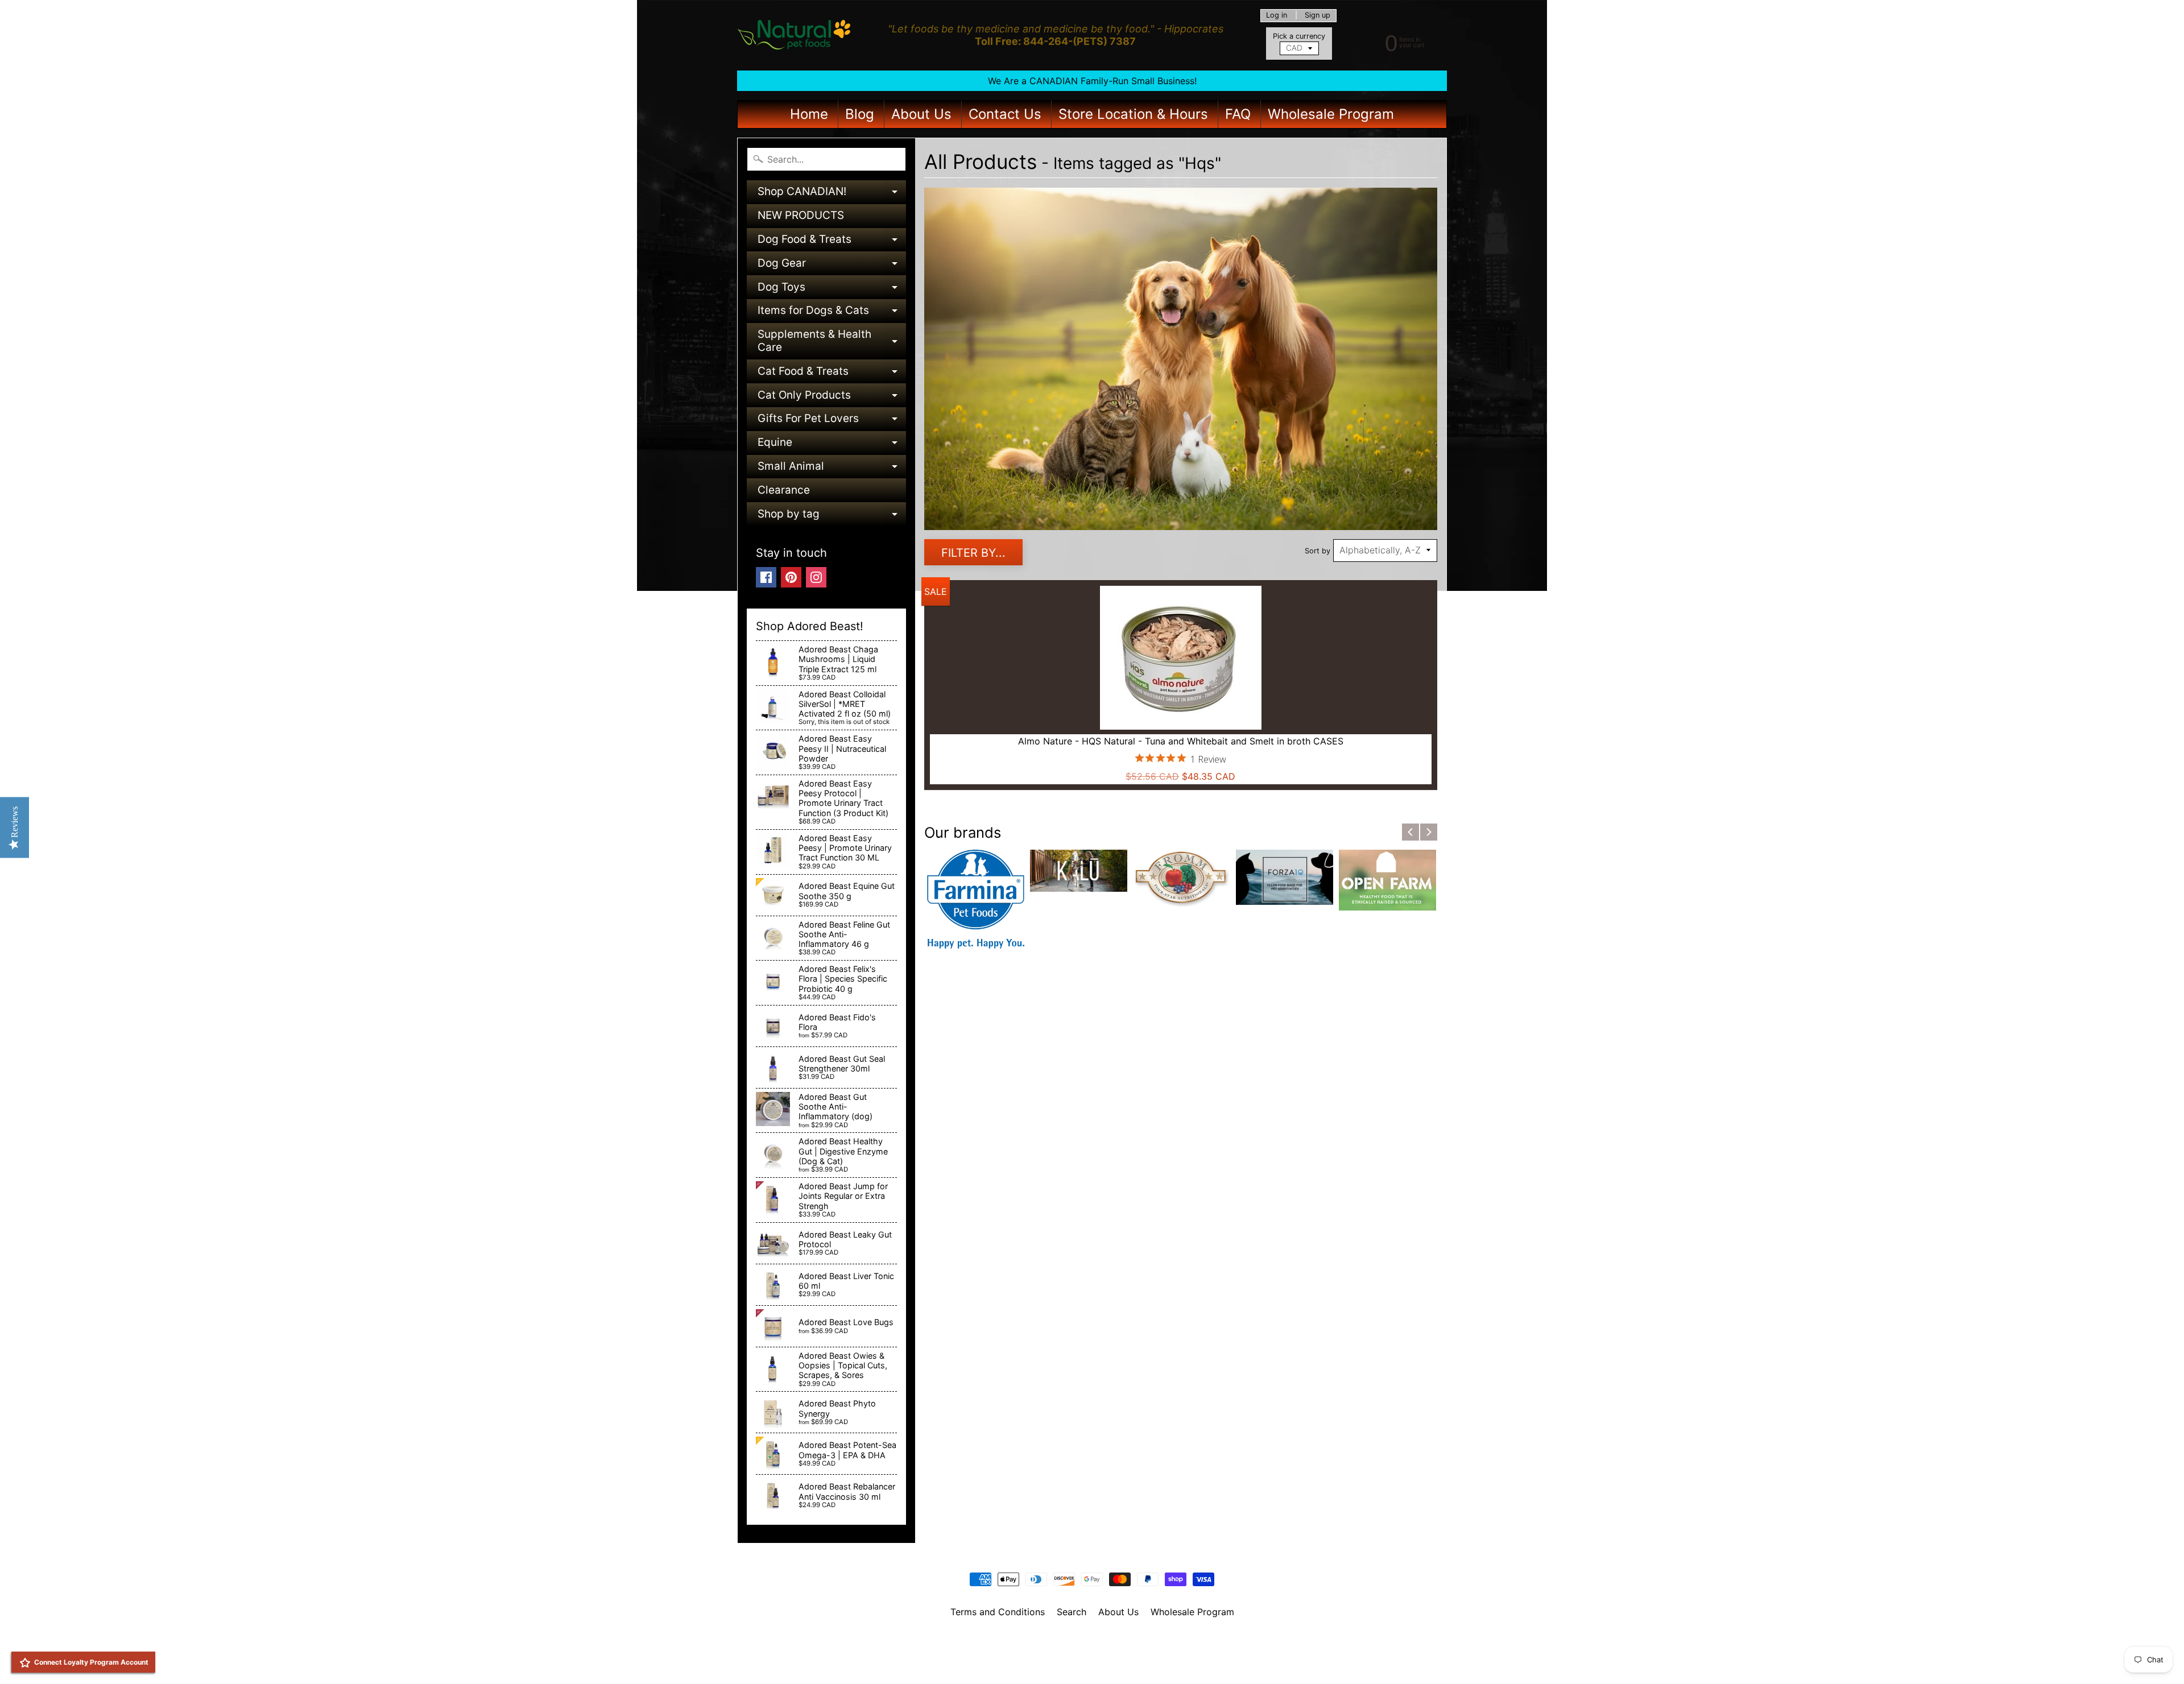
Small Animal (832, 469)
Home (809, 114)
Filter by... (973, 553)
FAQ (1238, 114)
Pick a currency (1299, 36)
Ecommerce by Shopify (1106, 1661)
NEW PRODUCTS (801, 215)
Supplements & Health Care (832, 342)
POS (1050, 1661)
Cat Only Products (832, 398)
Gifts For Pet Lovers (832, 421)
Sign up (1318, 16)
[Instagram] (816, 577)
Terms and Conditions (998, 1612)
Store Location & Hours (1133, 114)
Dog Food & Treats (832, 242)
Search (1072, 1612)
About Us (921, 114)
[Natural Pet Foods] (794, 35)
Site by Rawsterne (1092, 1651)
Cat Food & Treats (832, 374)
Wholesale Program (1331, 114)
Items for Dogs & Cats (832, 313)
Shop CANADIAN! (832, 194)
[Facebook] (766, 577)
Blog (860, 114)
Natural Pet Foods (1088, 1641)
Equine (832, 445)
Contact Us (1005, 114)
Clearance (784, 490)
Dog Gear (832, 266)
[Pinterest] (791, 577)
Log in (1277, 16)
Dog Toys (832, 290)
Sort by (1318, 551)
